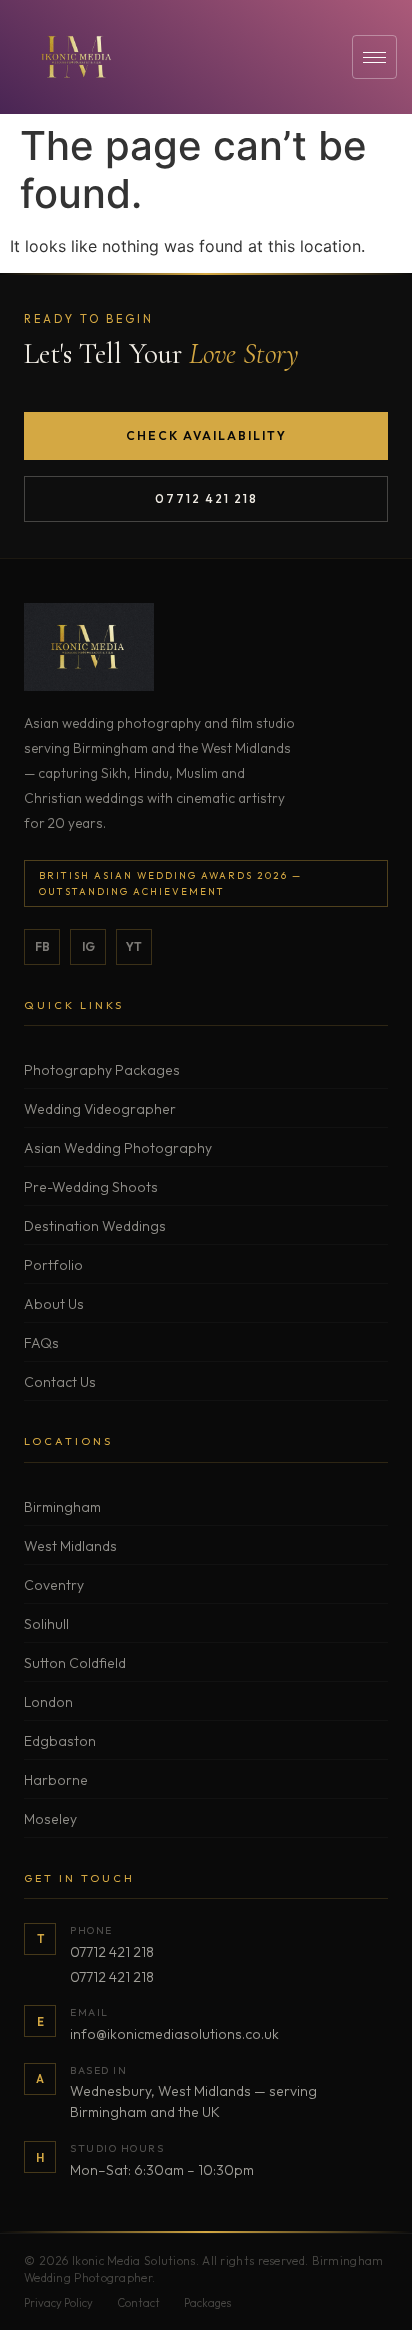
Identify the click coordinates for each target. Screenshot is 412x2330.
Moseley (50, 1819)
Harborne (56, 1780)
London (48, 1702)
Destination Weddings (95, 1226)
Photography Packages (102, 1070)
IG (88, 946)
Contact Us (60, 1382)
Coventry (54, 1585)
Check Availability (206, 435)
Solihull (46, 1624)
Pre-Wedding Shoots (91, 1187)
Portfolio (53, 1265)
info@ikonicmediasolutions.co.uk (174, 2034)
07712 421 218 (206, 498)
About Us (54, 1304)
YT (134, 946)
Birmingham (62, 1507)
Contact (138, 2303)
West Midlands (70, 1546)
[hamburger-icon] (374, 57)
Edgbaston (60, 1741)
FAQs (41, 1343)
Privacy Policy (58, 2303)
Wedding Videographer (100, 1109)
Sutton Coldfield (75, 1663)
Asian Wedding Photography (118, 1148)
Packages (207, 2303)
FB (42, 946)
